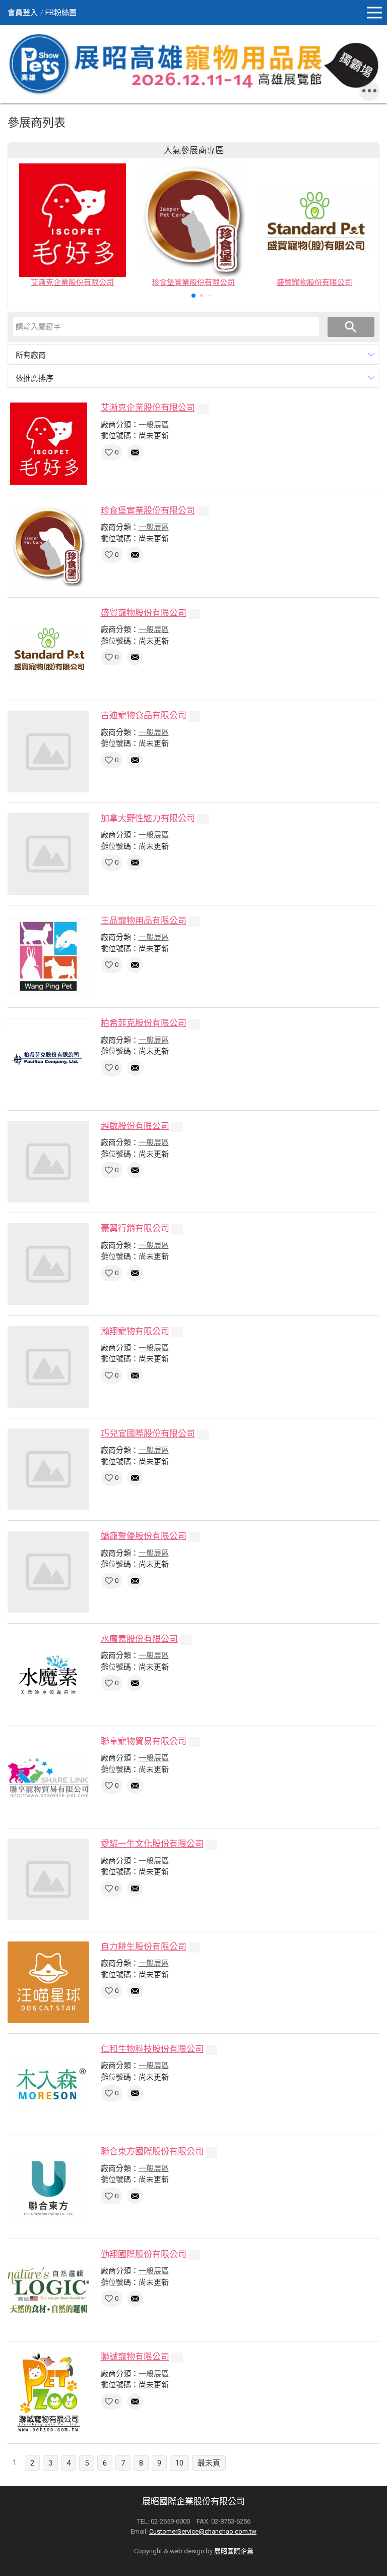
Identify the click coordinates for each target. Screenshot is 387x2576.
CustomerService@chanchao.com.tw (203, 2531)
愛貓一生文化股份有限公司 (152, 1844)
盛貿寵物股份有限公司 (144, 613)
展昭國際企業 (234, 2551)
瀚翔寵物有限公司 (135, 1331)
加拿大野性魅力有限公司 (148, 818)
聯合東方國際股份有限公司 (152, 2151)
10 (179, 2463)
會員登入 (23, 13)
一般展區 (154, 425)
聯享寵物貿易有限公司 (144, 1741)
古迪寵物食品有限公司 (144, 715)
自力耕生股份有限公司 (144, 1947)
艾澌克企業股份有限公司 (148, 408)
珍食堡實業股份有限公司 (148, 510)
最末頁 (209, 2463)
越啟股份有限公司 (135, 1126)
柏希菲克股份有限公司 (144, 1023)
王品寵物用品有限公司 (144, 921)
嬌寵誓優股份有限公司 (144, 1536)
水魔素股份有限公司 (139, 1639)
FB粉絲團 (61, 13)
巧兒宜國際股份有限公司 (148, 1434)
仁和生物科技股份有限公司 (152, 2049)
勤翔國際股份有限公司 (144, 2254)
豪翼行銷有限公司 (135, 1228)
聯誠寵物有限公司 (135, 2357)
